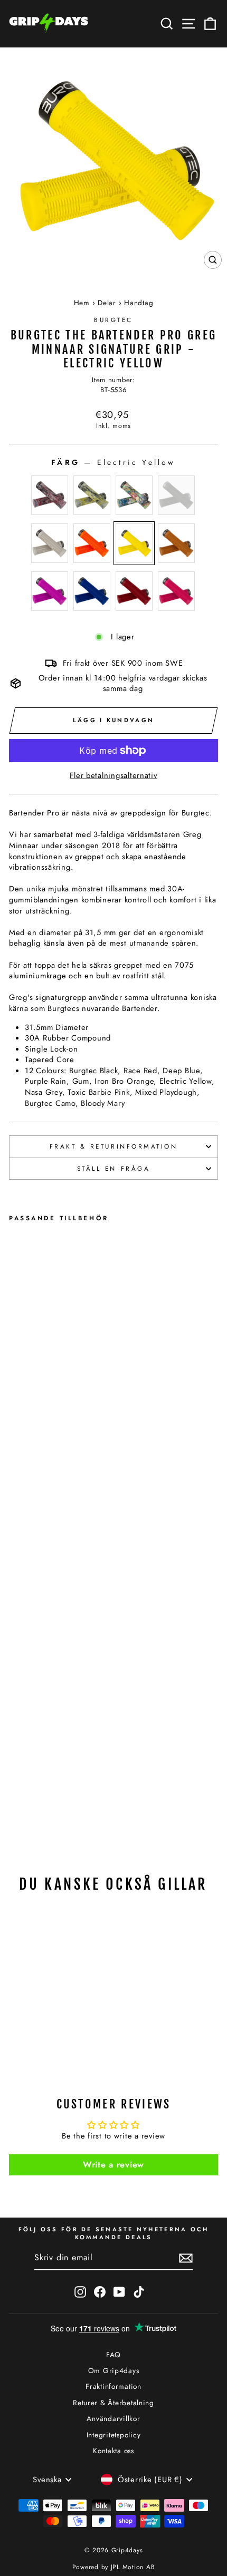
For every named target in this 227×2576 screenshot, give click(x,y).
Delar (107, 303)
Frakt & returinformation (114, 1146)
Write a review (113, 2165)
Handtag (139, 303)
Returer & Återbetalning (113, 2403)
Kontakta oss (113, 2451)
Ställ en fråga (113, 1168)
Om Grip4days (114, 2370)
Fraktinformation (113, 2386)
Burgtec (113, 320)
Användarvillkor (113, 2418)
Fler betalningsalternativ (113, 776)
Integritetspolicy (114, 2435)
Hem (82, 303)
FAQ (113, 2355)
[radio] (50, 495)
